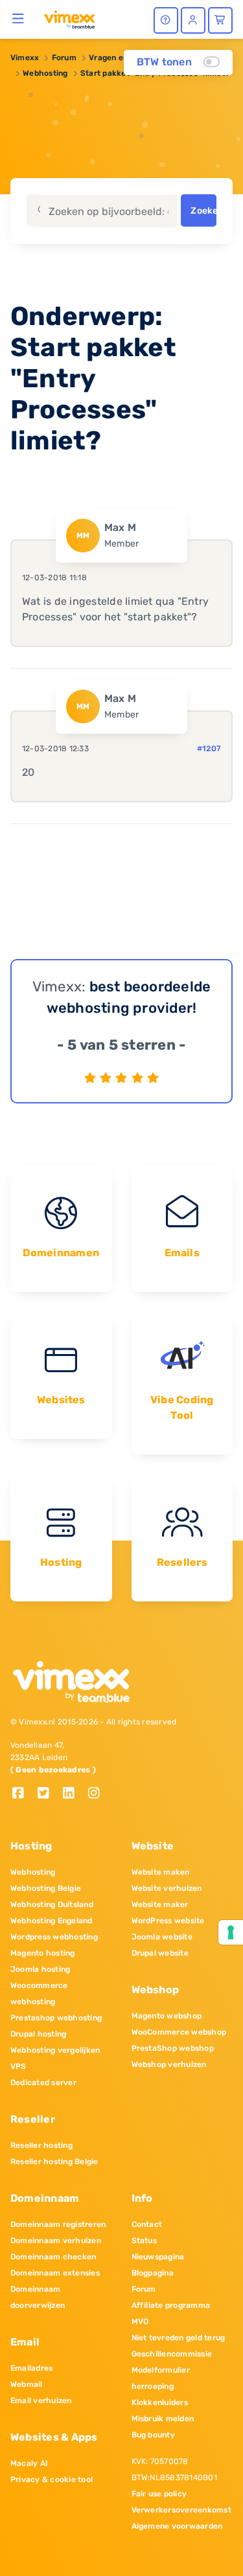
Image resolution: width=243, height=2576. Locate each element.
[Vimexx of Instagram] (98, 1794)
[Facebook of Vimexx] (23, 1794)
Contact (147, 2224)
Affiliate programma (171, 2305)
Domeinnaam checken (53, 2257)
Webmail (27, 2384)
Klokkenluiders (160, 2402)
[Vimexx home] (69, 19)
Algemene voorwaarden (177, 2526)
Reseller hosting (41, 2145)
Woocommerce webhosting (39, 1994)
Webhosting (45, 73)
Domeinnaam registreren (58, 2224)
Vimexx (25, 58)
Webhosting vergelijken (55, 2050)
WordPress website (168, 1921)
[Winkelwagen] (220, 20)
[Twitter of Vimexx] (48, 1794)
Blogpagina (153, 2273)
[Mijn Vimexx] (193, 20)
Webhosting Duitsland (52, 1904)
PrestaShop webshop (173, 2048)
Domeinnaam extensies (55, 2273)
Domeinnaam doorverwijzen (38, 2297)
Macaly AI (29, 2463)
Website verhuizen (167, 1888)
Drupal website (160, 1953)
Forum (64, 58)
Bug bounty (153, 2435)
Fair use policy (159, 2494)
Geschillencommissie (172, 2354)
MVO (140, 2322)
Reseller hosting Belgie (54, 2162)
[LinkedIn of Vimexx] (74, 1794)
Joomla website (162, 1937)
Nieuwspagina (158, 2257)
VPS (18, 2066)
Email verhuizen (41, 2401)
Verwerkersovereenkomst (181, 2510)
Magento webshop (167, 2016)
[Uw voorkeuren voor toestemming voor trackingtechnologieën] (231, 1932)
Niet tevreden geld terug (179, 2338)
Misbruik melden (163, 2419)
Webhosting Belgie (46, 1888)
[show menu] (18, 18)
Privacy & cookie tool (52, 2480)
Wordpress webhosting (54, 1937)
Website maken (161, 1872)
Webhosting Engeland (52, 1921)
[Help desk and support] (166, 20)
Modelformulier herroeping (161, 2378)
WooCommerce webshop (179, 2032)
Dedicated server (43, 2083)
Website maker (160, 1904)
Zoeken (203, 211)
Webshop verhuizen (169, 2064)
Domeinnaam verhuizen (56, 2241)
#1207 (209, 749)
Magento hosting (43, 1953)
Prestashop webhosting (56, 2018)
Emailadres (31, 2368)
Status (144, 2241)
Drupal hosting (38, 2034)
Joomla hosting (40, 1969)
